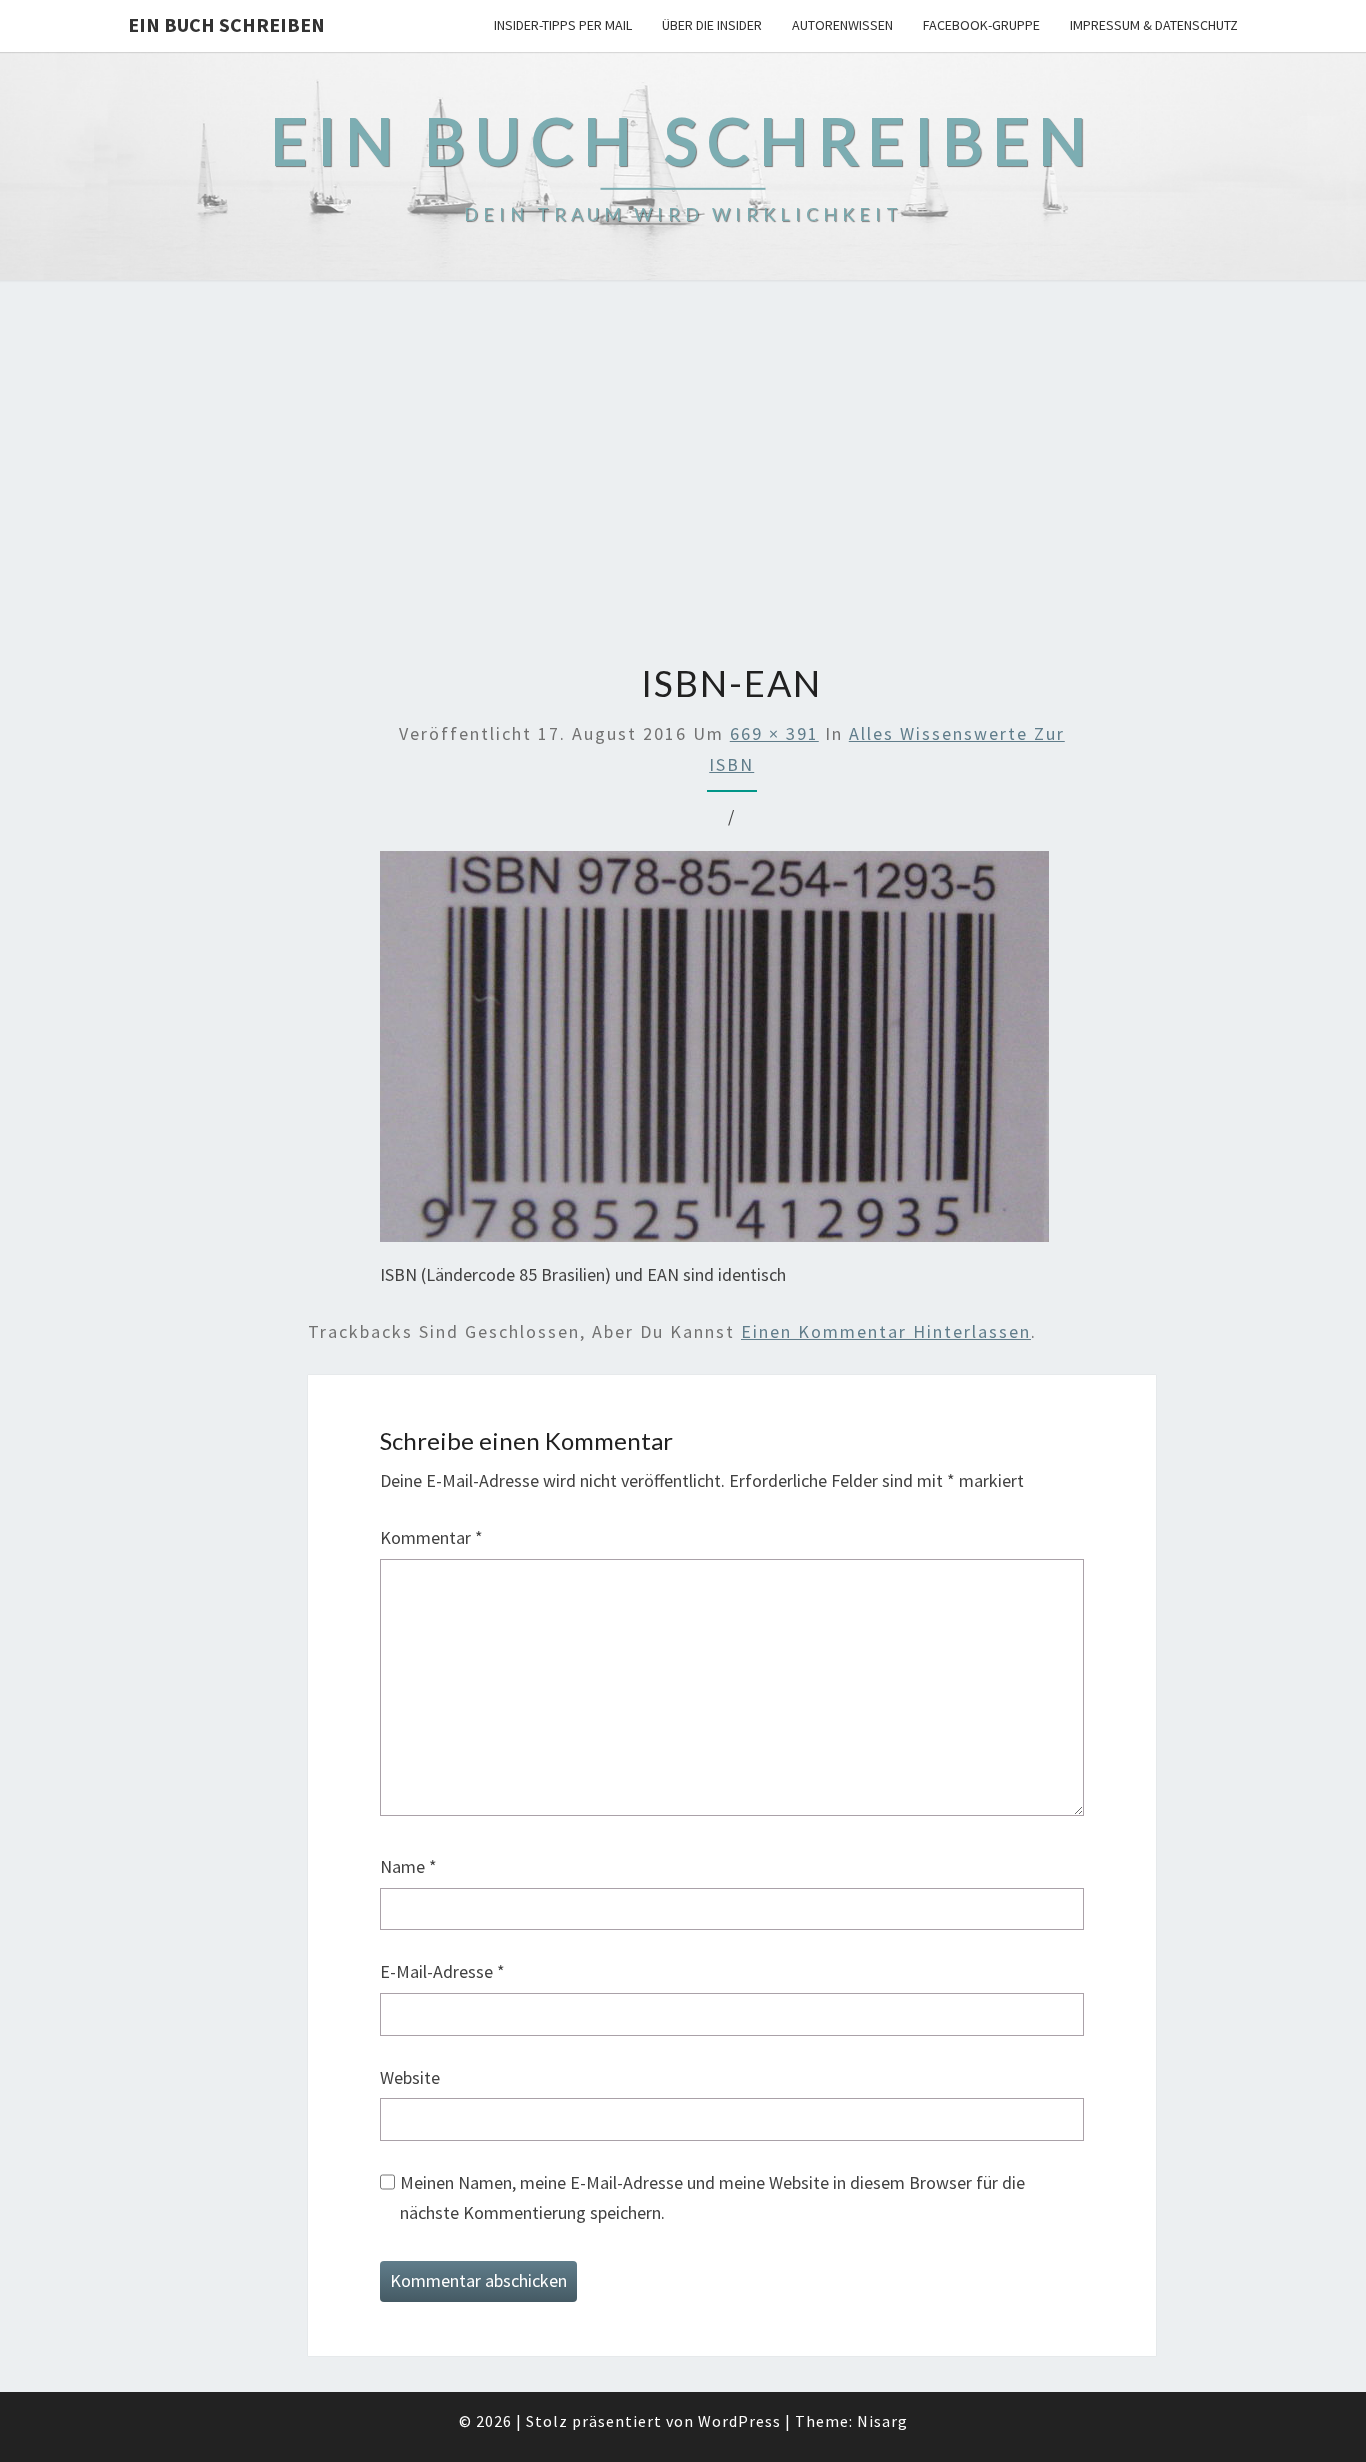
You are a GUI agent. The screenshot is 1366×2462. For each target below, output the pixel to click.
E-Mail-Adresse (442, 1971)
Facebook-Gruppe (981, 25)
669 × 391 (774, 733)
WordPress (739, 2421)
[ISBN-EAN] (714, 1053)
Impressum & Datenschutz (1154, 25)
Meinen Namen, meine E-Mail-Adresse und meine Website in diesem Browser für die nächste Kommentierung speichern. (712, 2198)
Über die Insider (712, 25)
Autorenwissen (842, 25)
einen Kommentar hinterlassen (886, 1331)
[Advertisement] (683, 474)
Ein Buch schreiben (226, 24)
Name (408, 1866)
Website (410, 2077)
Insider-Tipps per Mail (563, 25)
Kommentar (431, 1537)
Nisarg (882, 2421)
